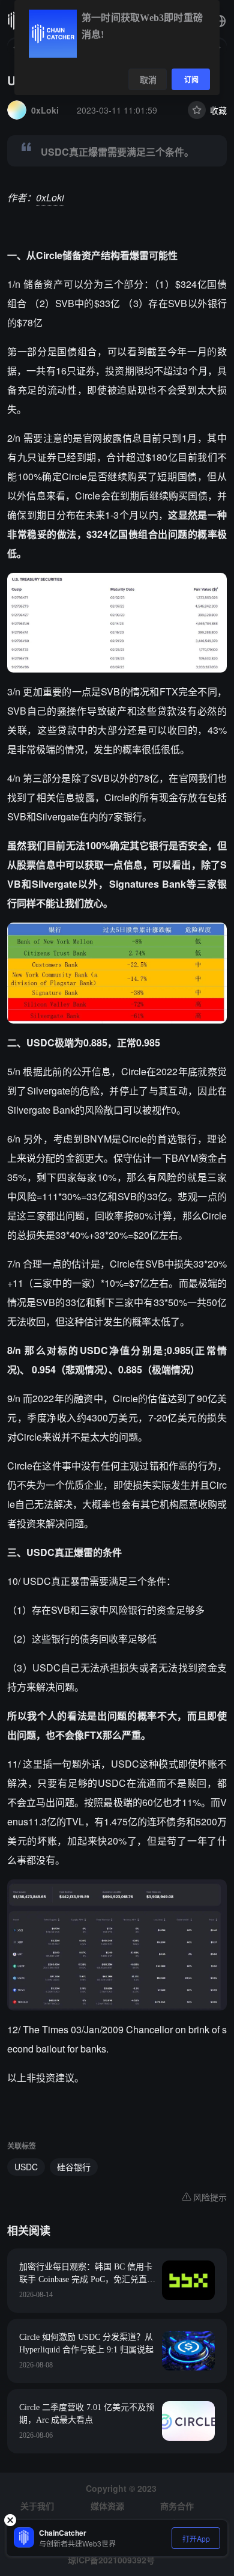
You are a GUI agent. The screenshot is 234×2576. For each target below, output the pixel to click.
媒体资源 (107, 2506)
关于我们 (37, 2506)
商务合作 (177, 2506)
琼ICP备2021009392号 (111, 2560)
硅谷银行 (74, 2167)
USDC (26, 2167)
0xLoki (50, 197)
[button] (220, 21)
